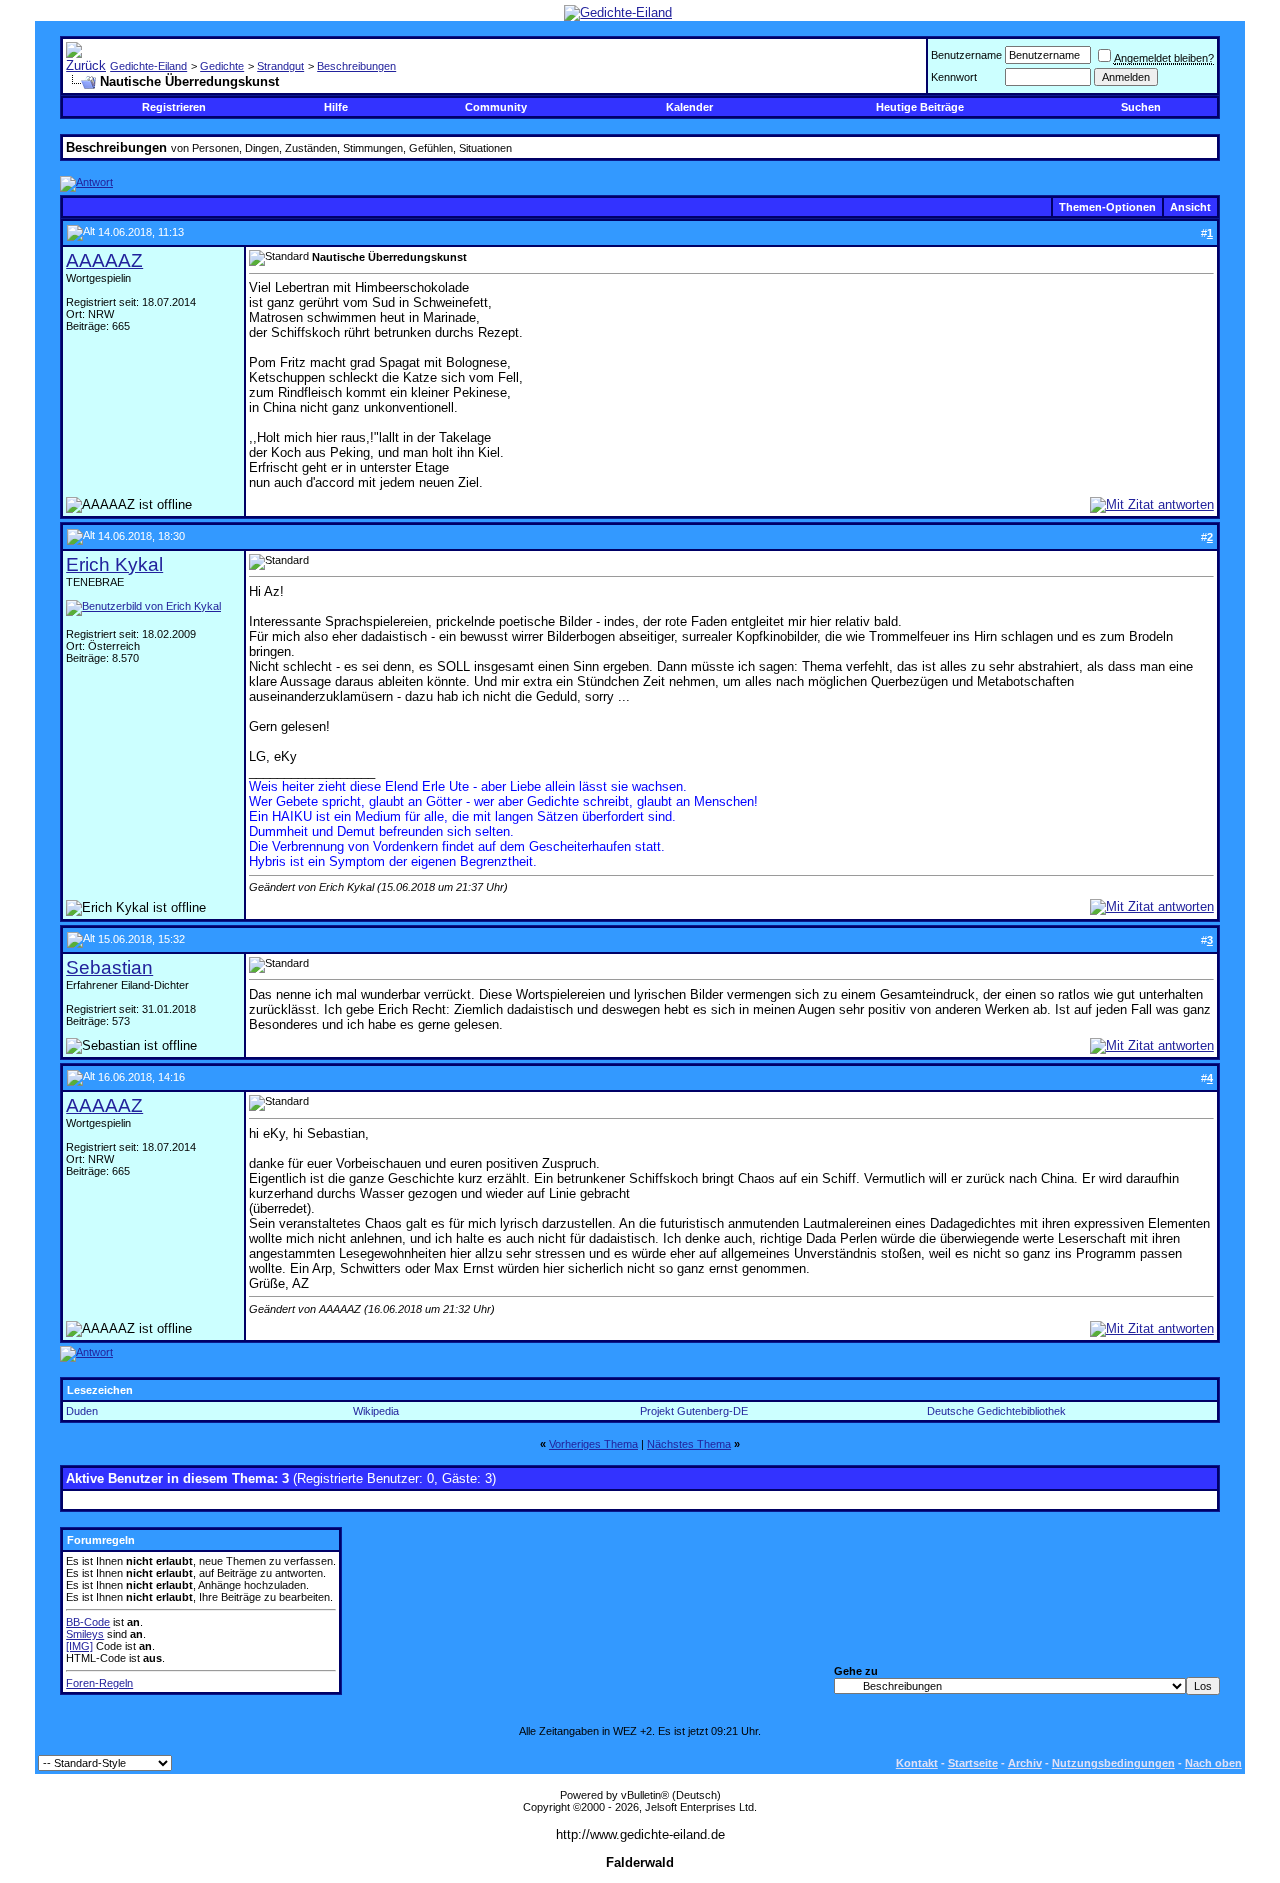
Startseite (973, 1763)
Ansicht (1190, 207)
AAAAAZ (104, 260)
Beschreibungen (356, 66)
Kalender (689, 107)
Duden (82, 1411)
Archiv (1025, 1763)
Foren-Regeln (99, 1683)
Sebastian (109, 967)
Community (496, 107)
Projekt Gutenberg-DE (694, 1411)
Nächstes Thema (689, 1444)
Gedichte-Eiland (148, 66)
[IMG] (79, 1646)
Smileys (85, 1634)
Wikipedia (376, 1411)
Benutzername (966, 55)
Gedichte (222, 66)
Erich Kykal (114, 564)
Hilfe (336, 107)
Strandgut (280, 66)
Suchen (1141, 107)
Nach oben (1213, 1763)
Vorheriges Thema (593, 1444)
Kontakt (917, 1763)
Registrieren (174, 107)
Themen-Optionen (1107, 207)
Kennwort (954, 77)
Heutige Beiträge (920, 107)
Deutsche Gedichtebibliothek (996, 1411)
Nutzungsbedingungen (1113, 1763)
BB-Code (88, 1622)
